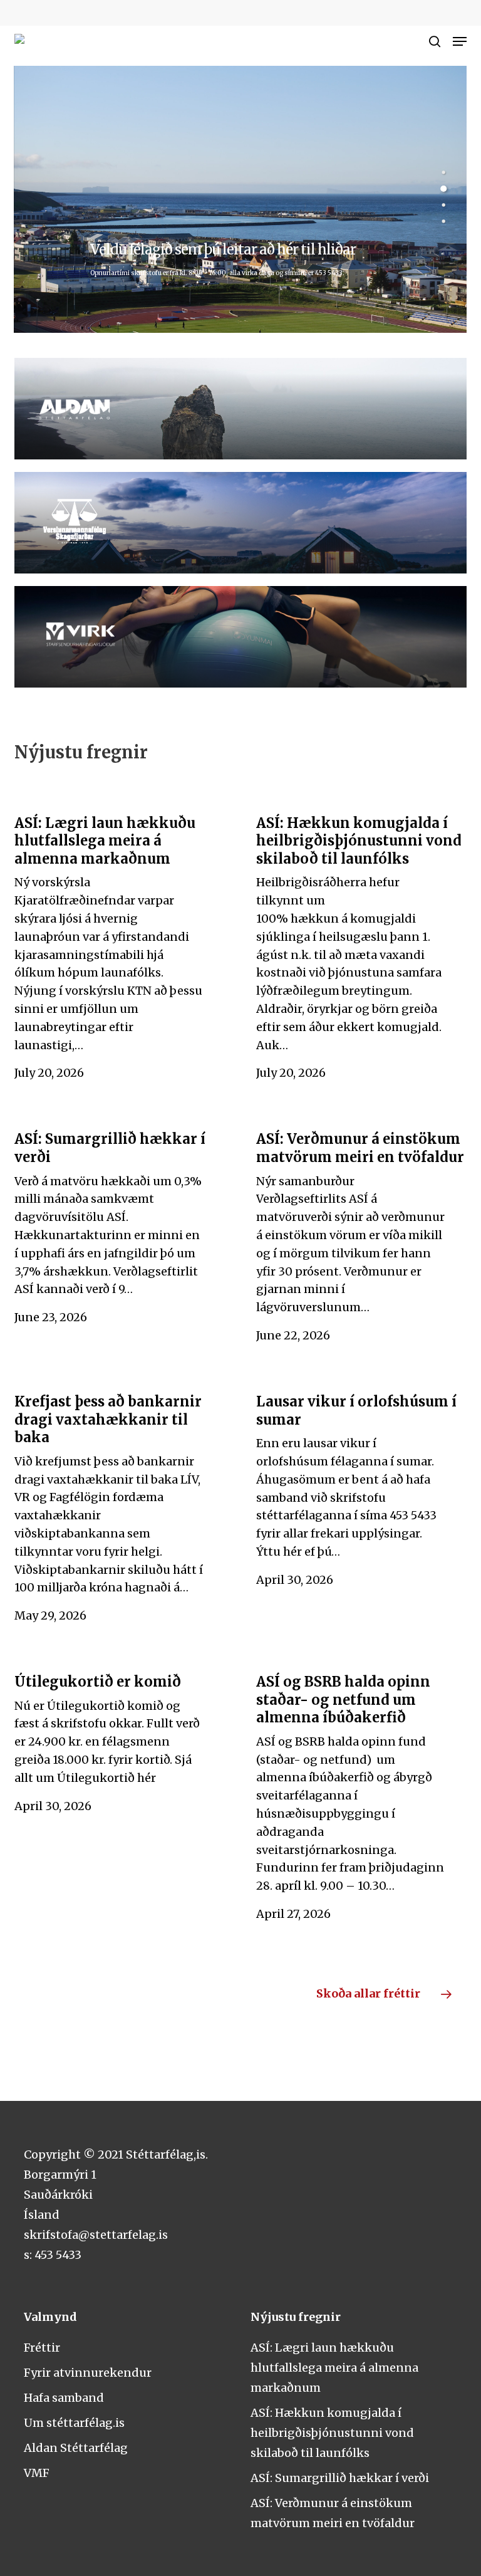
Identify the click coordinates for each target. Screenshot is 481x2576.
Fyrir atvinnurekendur (88, 2373)
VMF (37, 2473)
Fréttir (42, 2348)
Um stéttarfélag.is (74, 2423)
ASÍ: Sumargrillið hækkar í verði (340, 2478)
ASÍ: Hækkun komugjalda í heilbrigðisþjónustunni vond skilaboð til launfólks (332, 2433)
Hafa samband (64, 2398)
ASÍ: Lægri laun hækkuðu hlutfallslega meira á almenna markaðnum (334, 2368)
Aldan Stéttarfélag (76, 2448)
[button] (460, 41)
